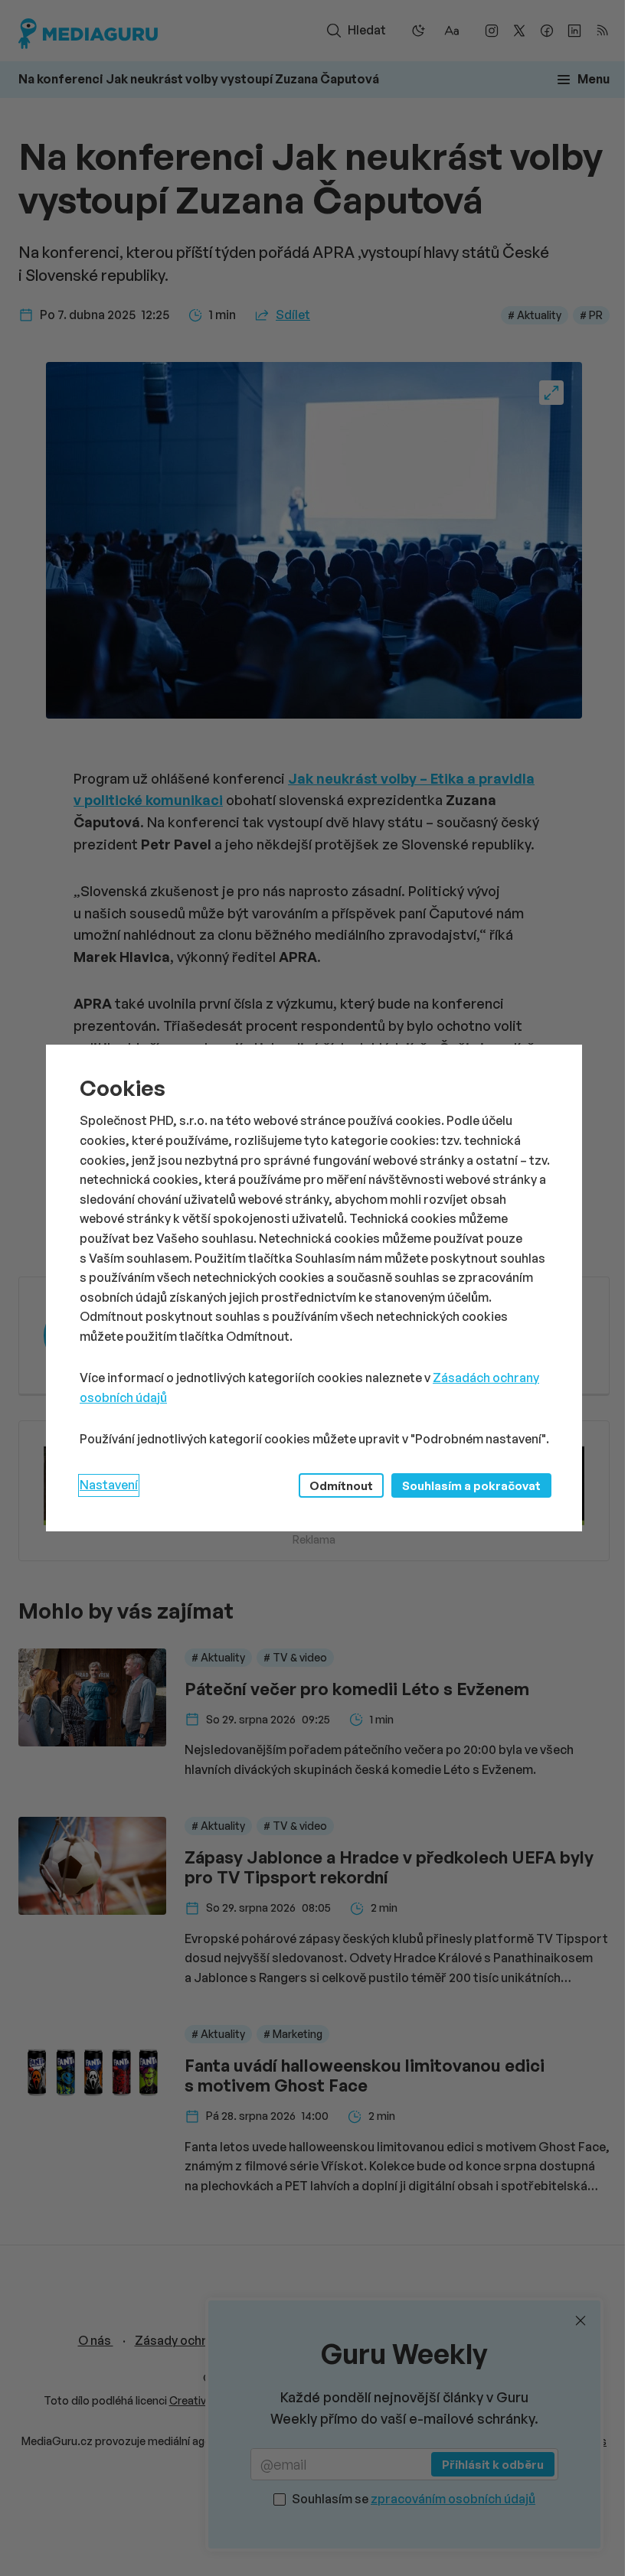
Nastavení (109, 1485)
